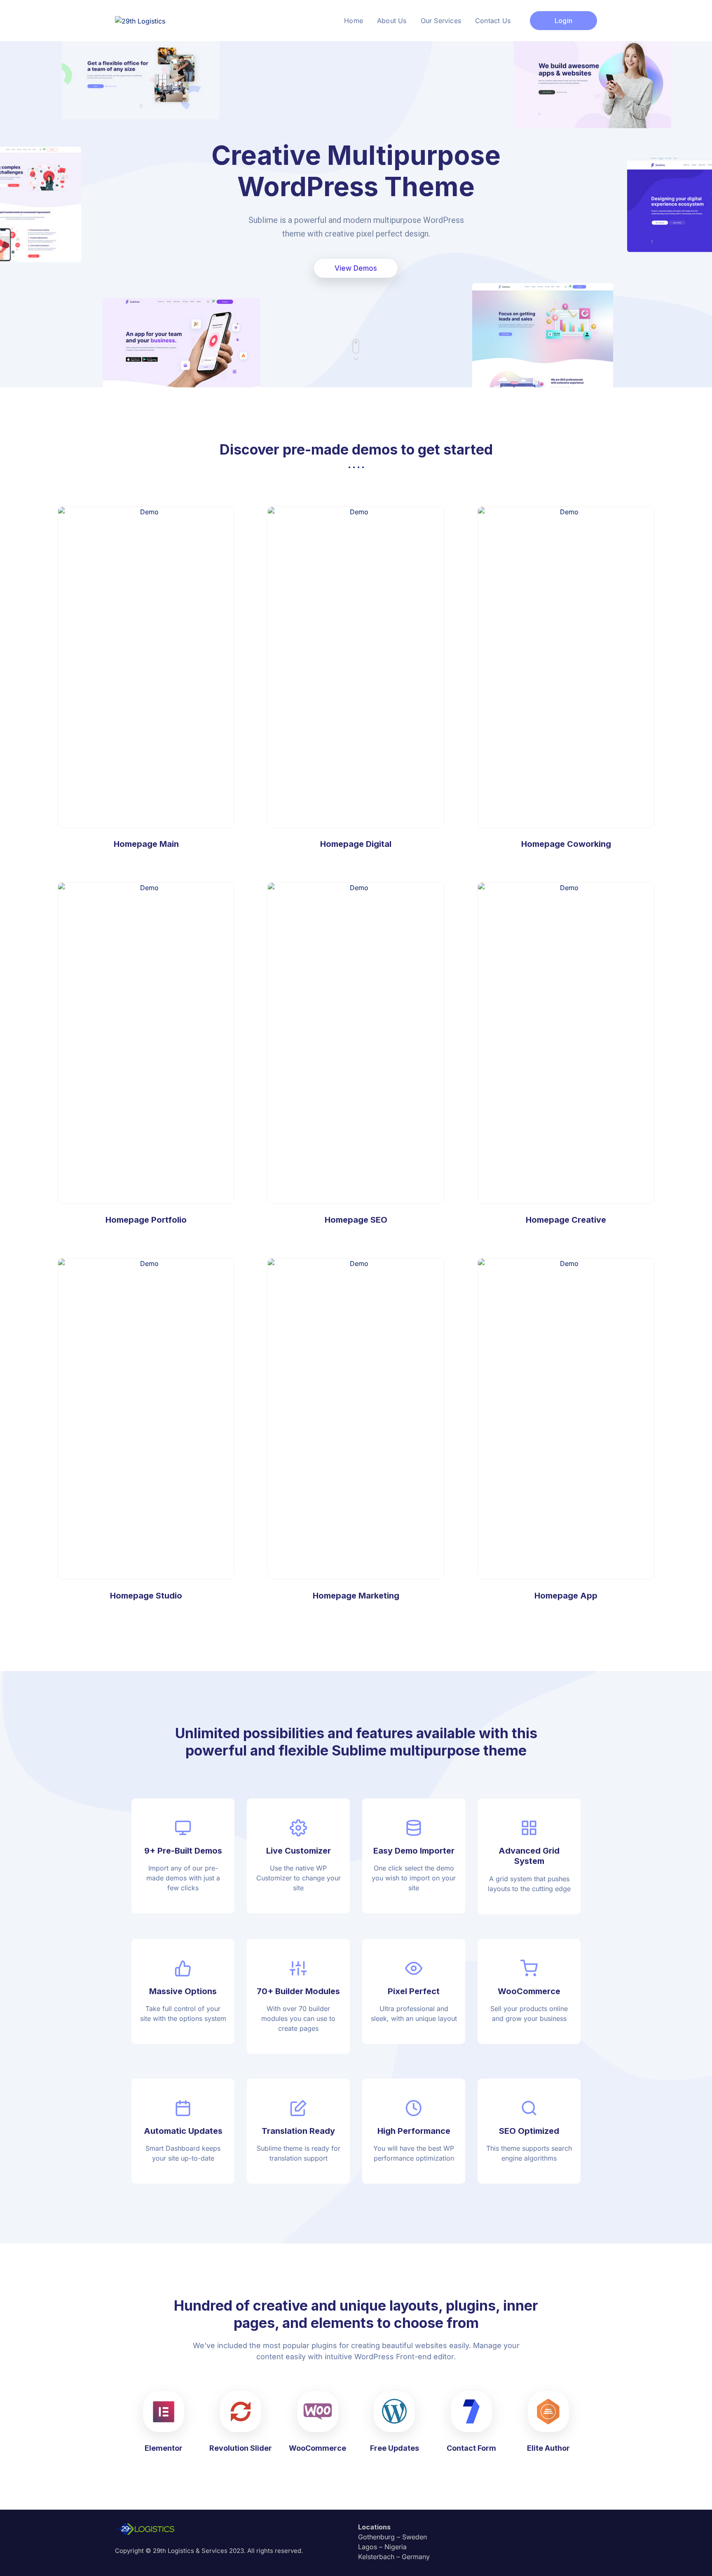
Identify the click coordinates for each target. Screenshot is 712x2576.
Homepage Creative (566, 1043)
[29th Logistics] (140, 20)
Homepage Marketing (356, 1419)
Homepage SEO (356, 1043)
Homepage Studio (146, 1419)
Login (563, 21)
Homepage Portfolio (146, 1043)
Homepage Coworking (566, 844)
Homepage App (566, 1419)
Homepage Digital (356, 667)
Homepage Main (146, 667)
